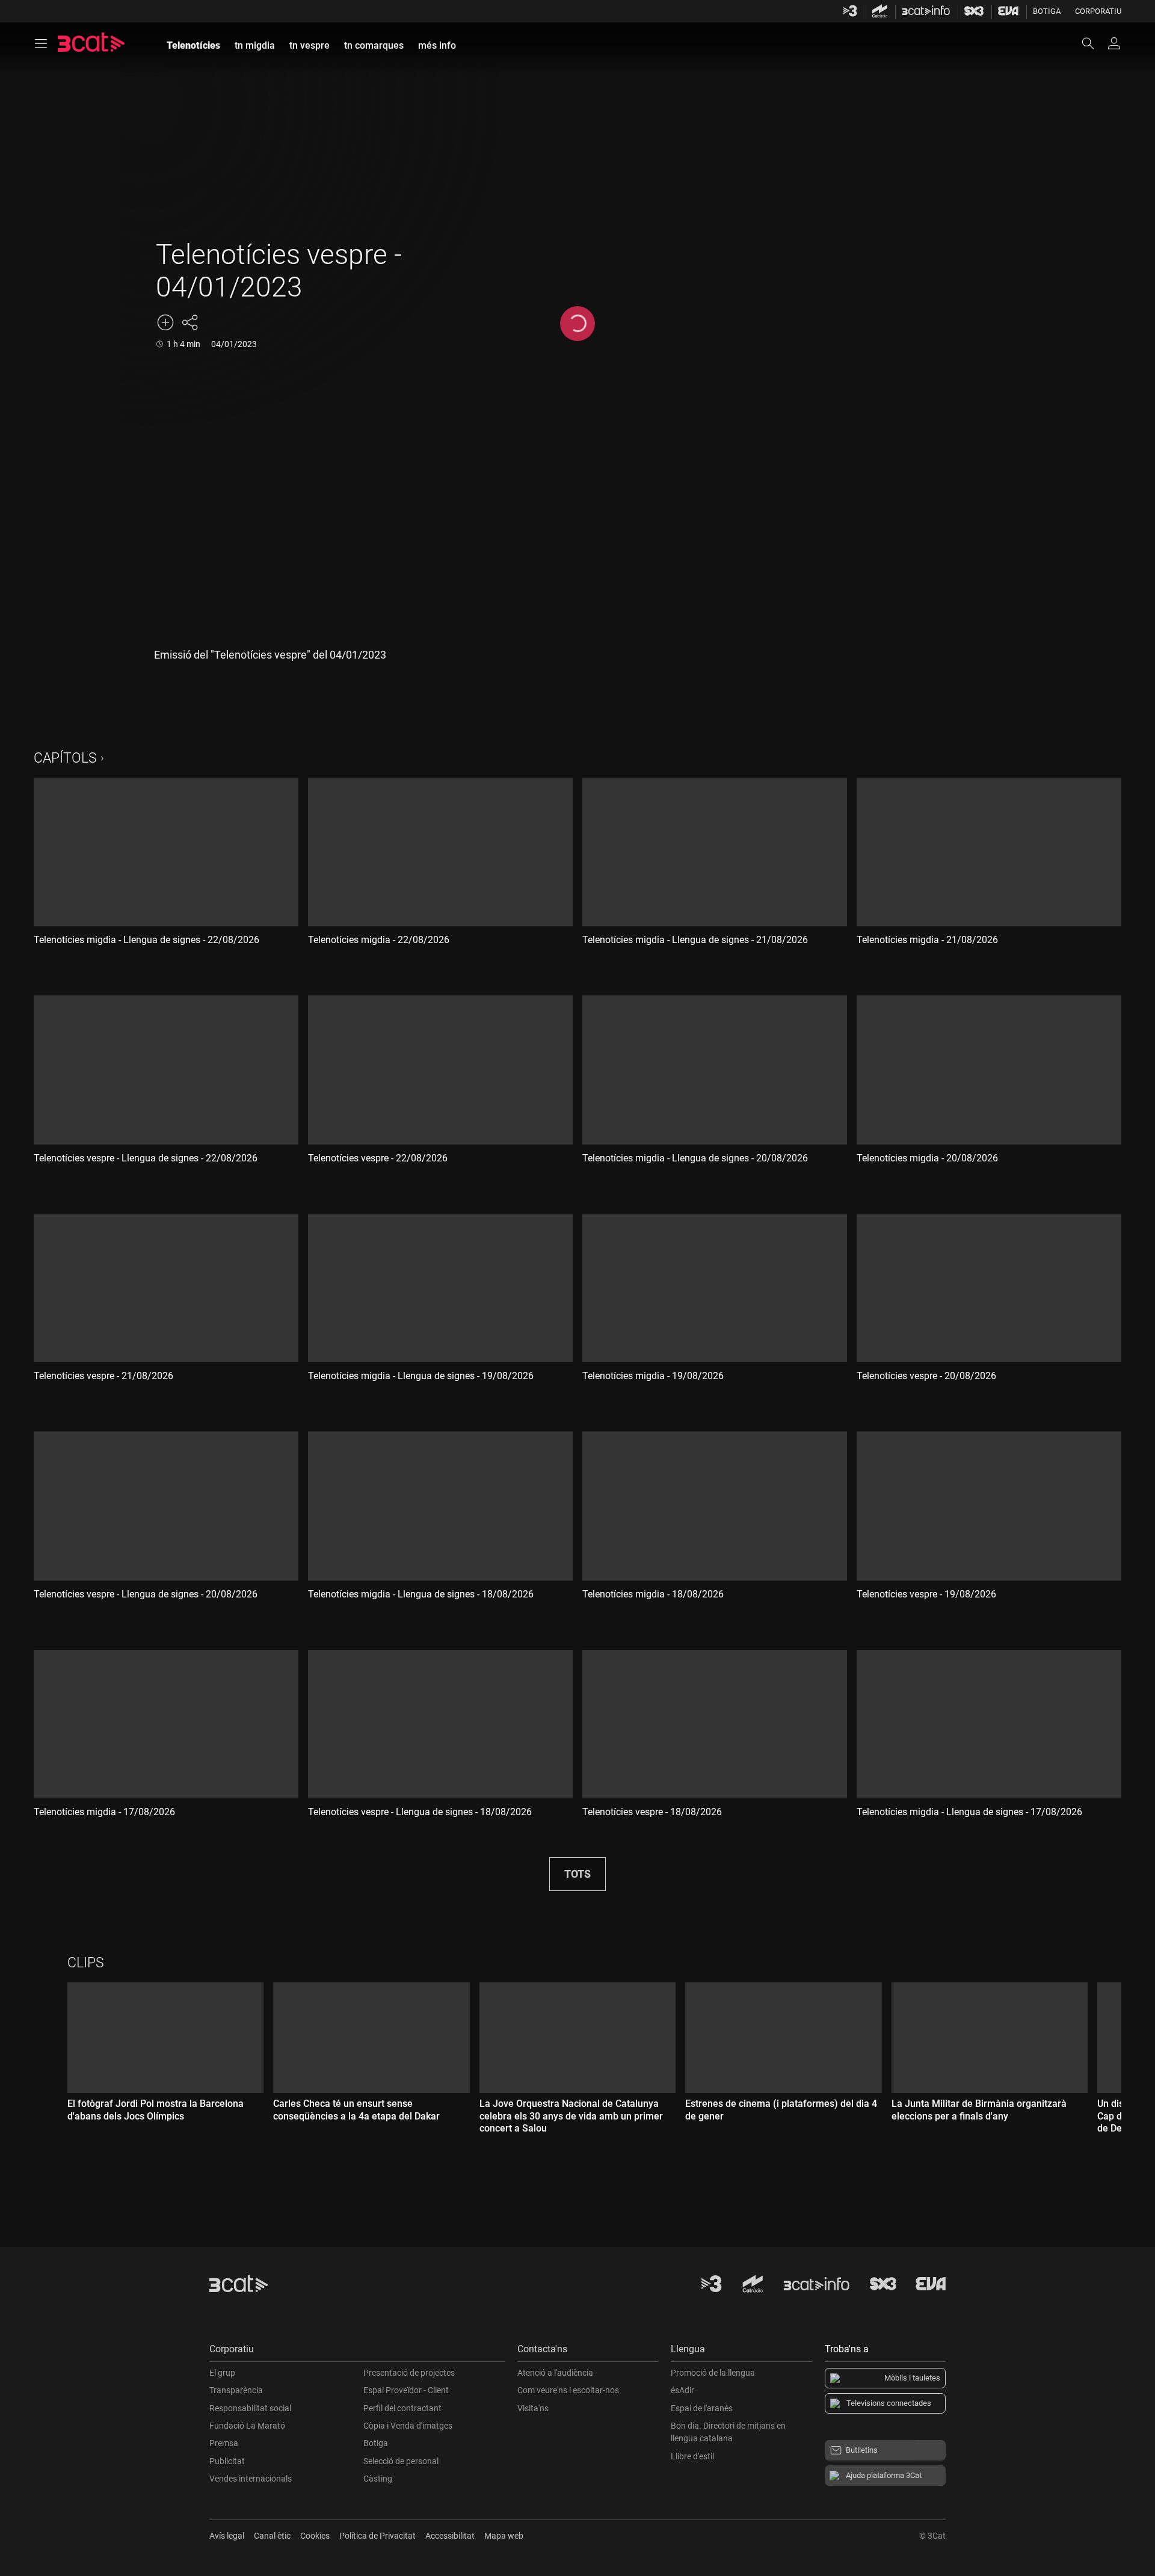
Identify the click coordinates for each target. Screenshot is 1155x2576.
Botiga (1047, 11)
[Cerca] (1094, 43)
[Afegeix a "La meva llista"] (165, 322)
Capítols (65, 758)
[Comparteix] (189, 322)
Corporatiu (1098, 11)
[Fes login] (1114, 43)
